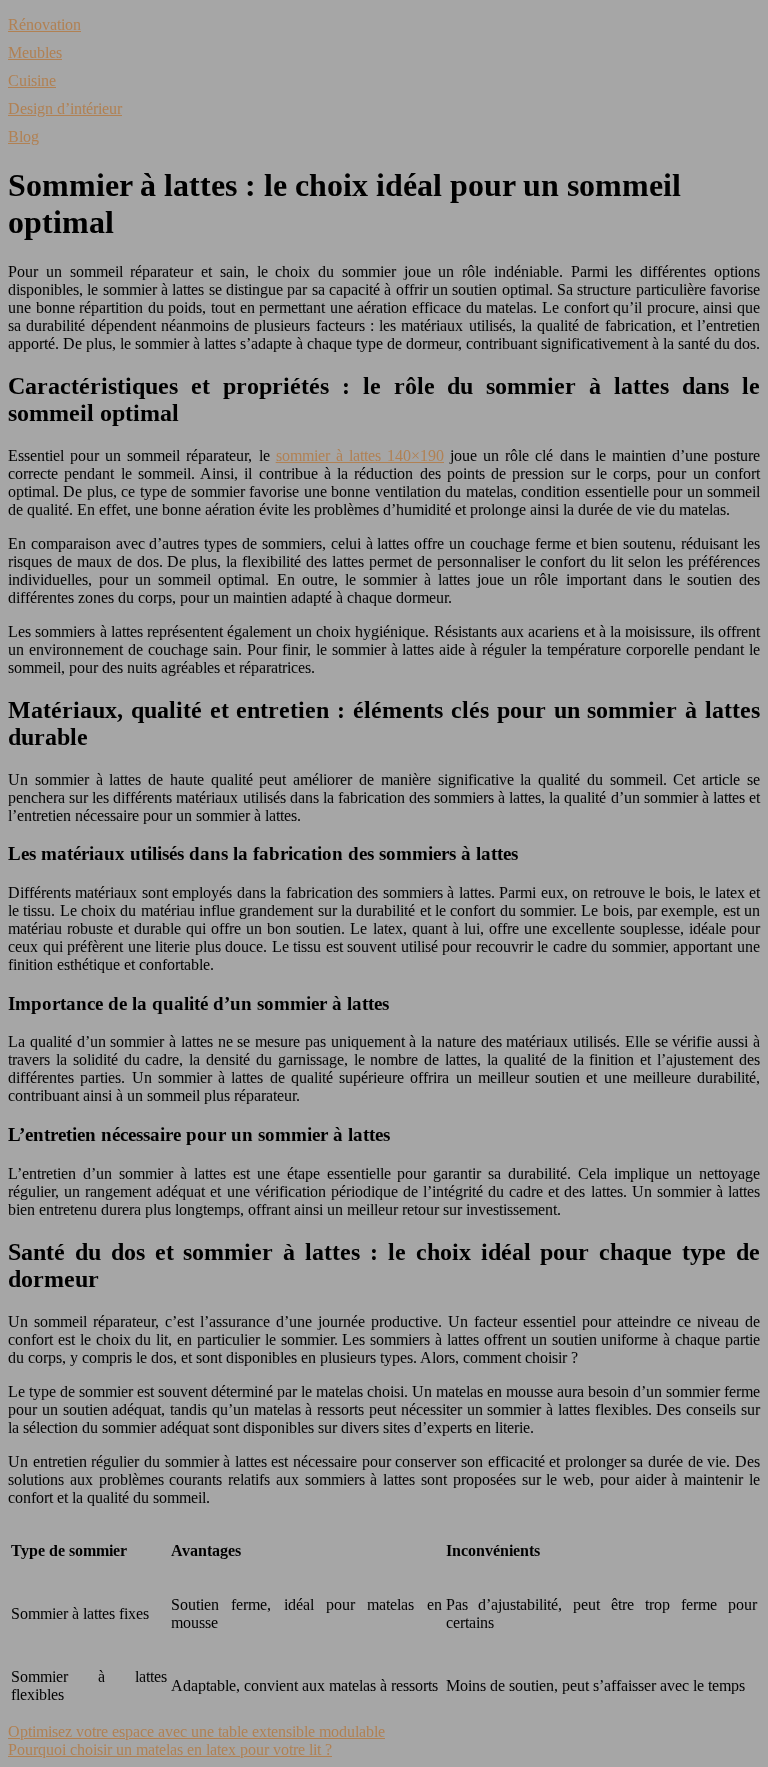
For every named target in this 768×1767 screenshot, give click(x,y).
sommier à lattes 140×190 (360, 455)
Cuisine (32, 80)
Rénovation (44, 24)
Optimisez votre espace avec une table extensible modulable (196, 1731)
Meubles (35, 52)
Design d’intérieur (65, 108)
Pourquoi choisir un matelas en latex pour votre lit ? (170, 1749)
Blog (23, 136)
